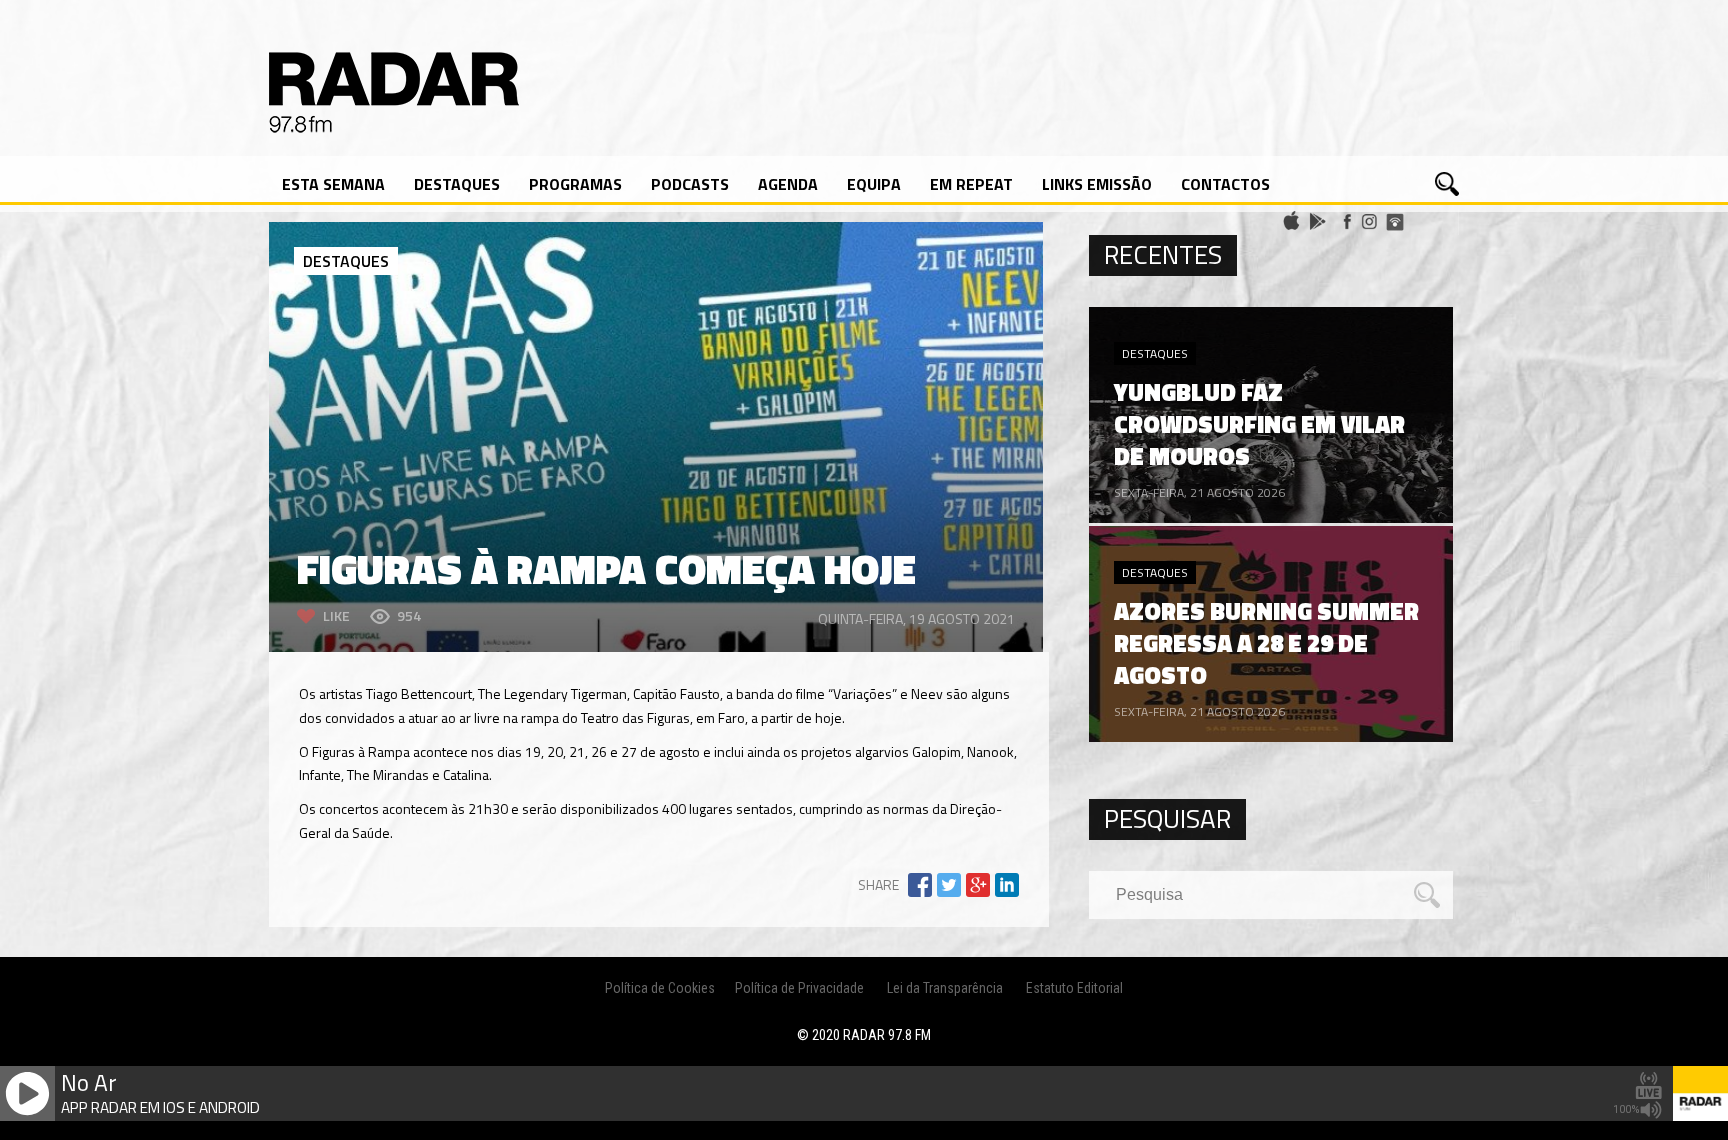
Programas (575, 184)
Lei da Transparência (945, 988)
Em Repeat (971, 184)
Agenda (788, 184)
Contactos (1225, 184)
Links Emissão (1097, 184)
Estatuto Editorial (1074, 988)
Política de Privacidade (799, 988)
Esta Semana (333, 184)
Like (336, 615)
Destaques (457, 184)
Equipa (874, 184)
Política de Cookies (660, 988)
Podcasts (690, 184)
